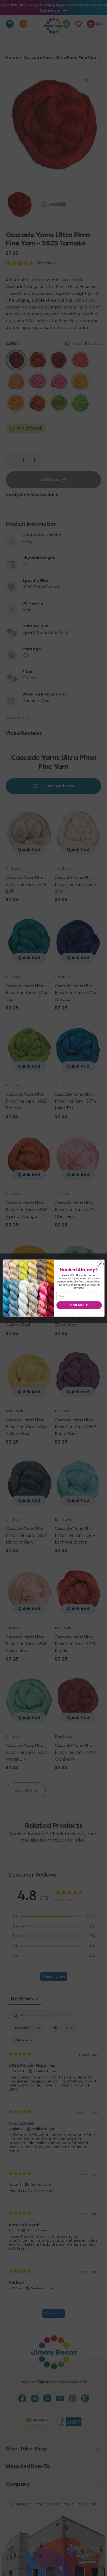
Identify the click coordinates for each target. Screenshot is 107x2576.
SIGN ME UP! (79, 1305)
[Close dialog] (100, 1264)
